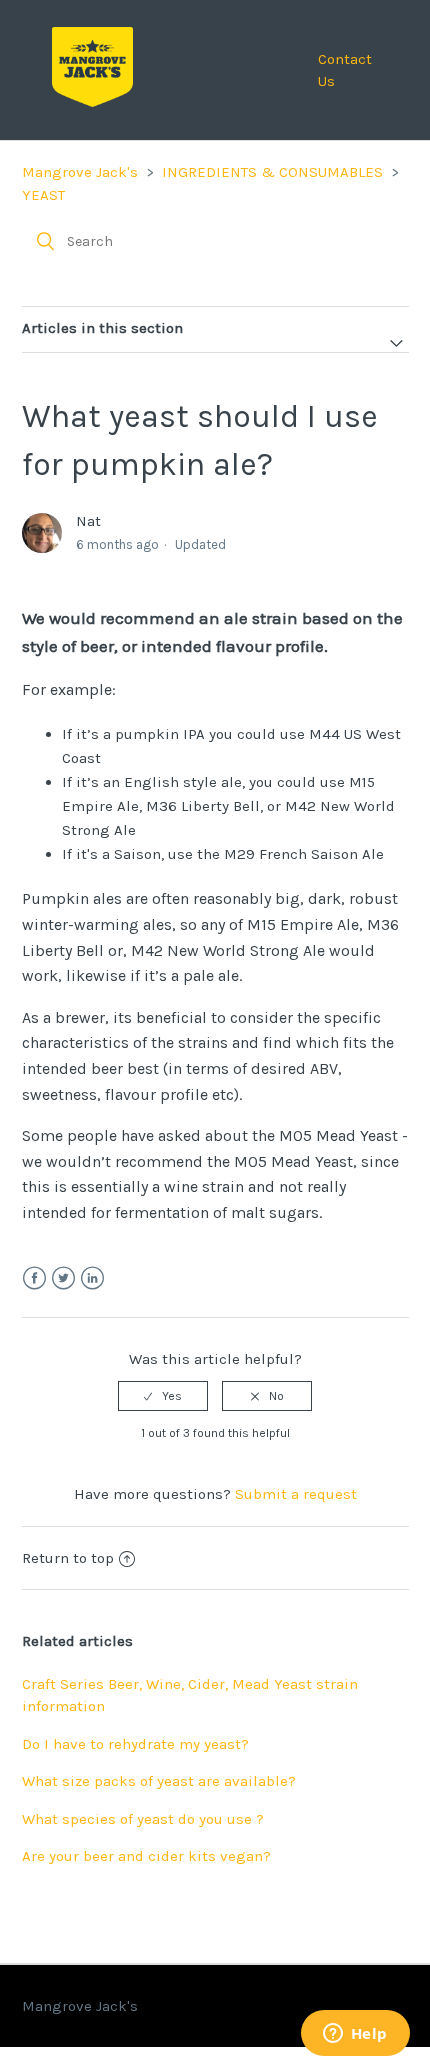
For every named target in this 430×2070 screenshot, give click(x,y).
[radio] (163, 1396)
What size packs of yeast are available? (159, 1781)
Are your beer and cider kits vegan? (146, 1856)
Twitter (63, 1278)
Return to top (68, 1558)
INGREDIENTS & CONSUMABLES (272, 172)
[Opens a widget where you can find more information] (355, 2035)
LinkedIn (92, 1278)
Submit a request (296, 1494)
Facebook (34, 1278)
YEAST (43, 195)
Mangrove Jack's (80, 172)
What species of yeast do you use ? (143, 1819)
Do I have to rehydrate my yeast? (135, 1744)
